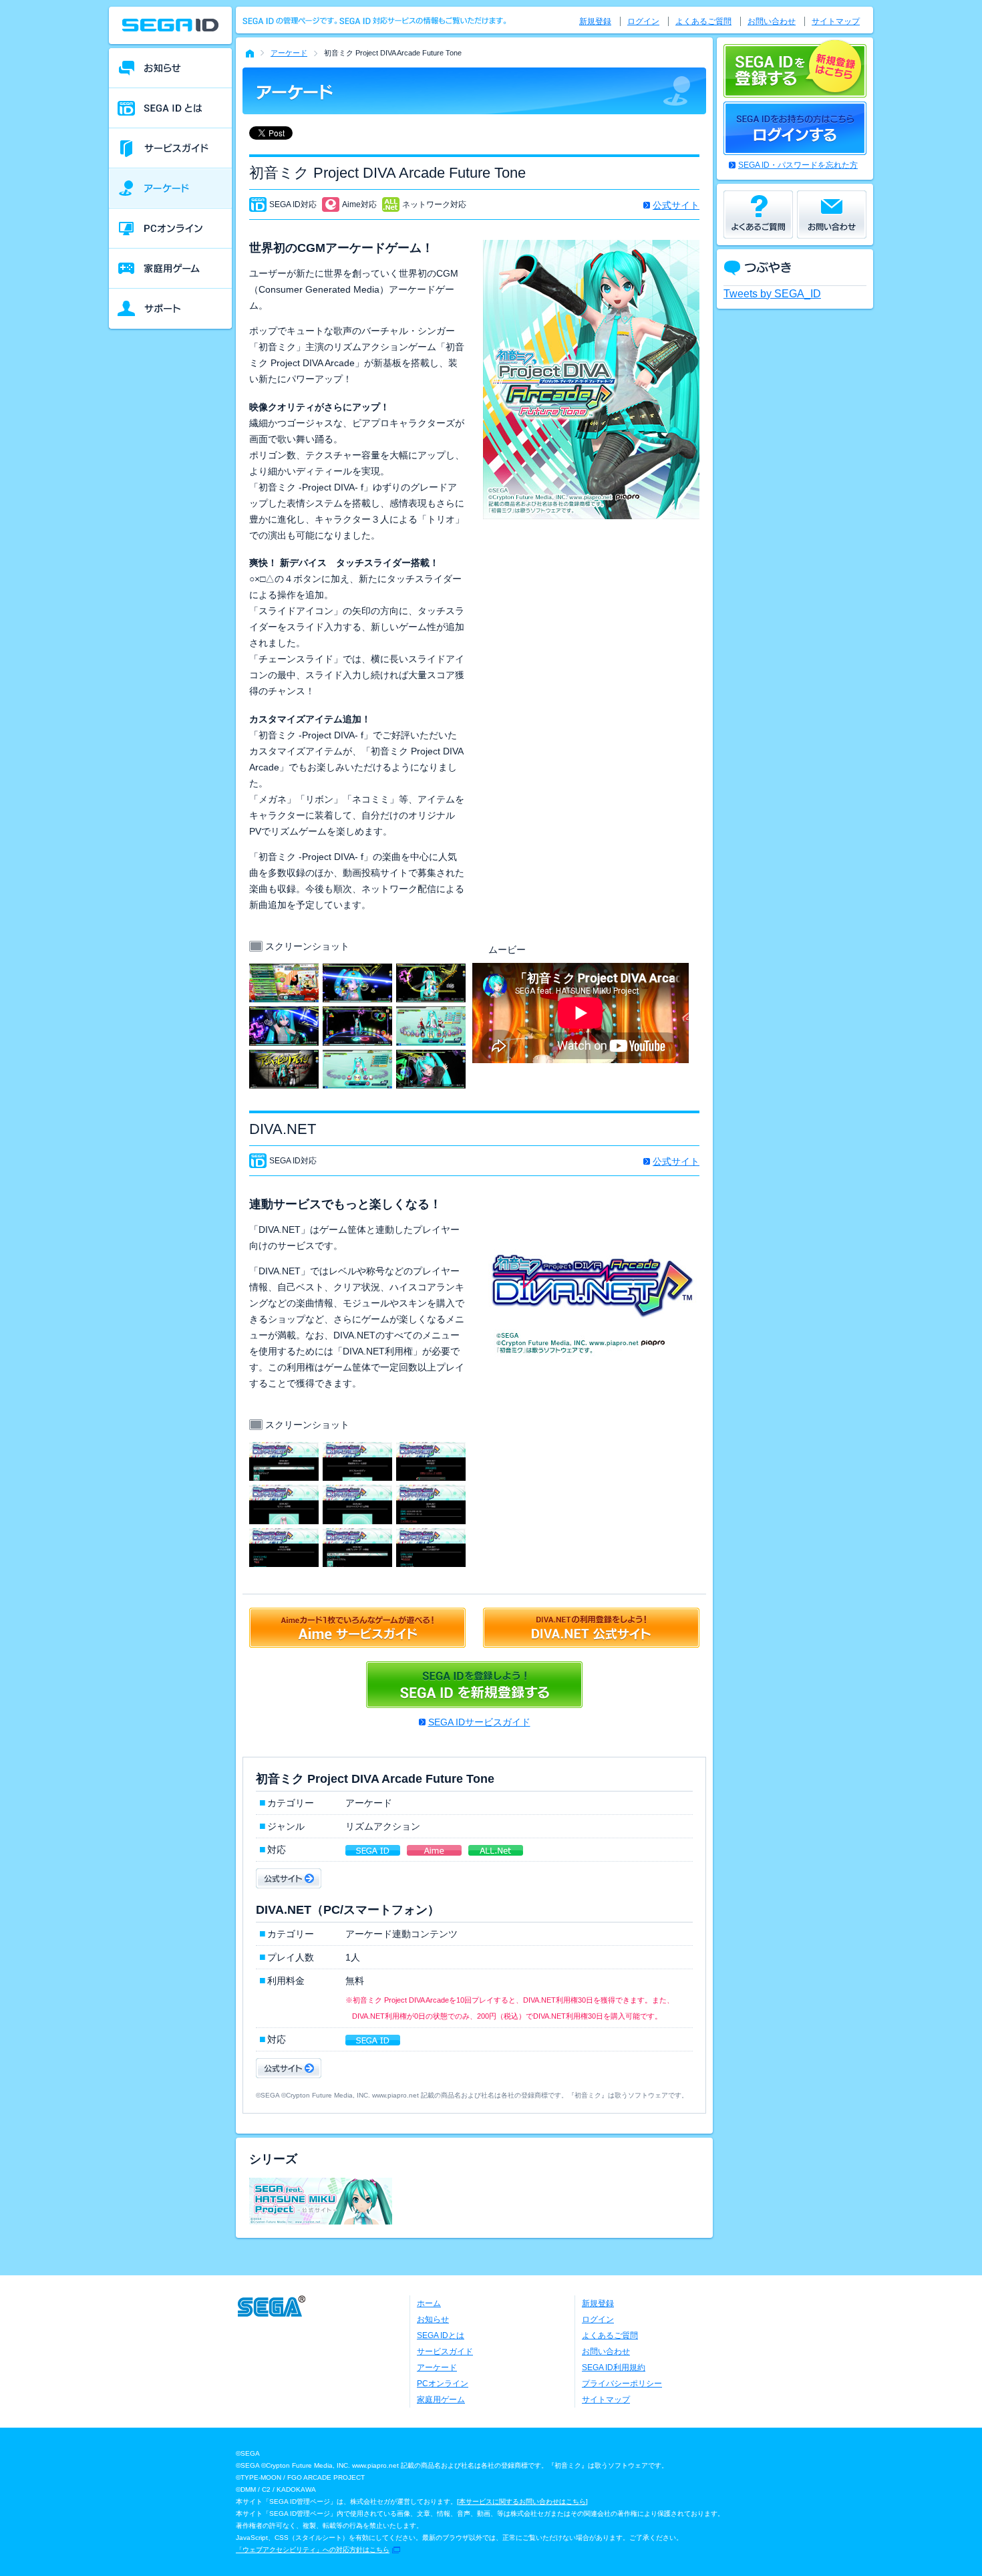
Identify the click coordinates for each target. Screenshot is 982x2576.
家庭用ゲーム (441, 2400)
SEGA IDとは (441, 2335)
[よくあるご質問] (758, 214)
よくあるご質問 (703, 21)
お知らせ (433, 2319)
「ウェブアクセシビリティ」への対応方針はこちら (313, 2550)
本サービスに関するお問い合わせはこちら (522, 2501)
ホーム (429, 2303)
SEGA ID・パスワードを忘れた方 (798, 165)
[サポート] (170, 309)
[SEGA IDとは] (170, 108)
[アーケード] (170, 188)
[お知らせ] (170, 68)
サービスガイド (445, 2351)
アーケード (289, 53)
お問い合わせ (772, 21)
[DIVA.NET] (284, 1450)
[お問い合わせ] (832, 214)
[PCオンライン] (170, 229)
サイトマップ (836, 21)
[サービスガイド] (170, 148)
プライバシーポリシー (622, 2384)
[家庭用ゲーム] (170, 269)
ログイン (643, 21)
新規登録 (595, 21)
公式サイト (676, 205)
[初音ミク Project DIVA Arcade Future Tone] (284, 972)
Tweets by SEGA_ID (772, 294)
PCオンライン (443, 2384)
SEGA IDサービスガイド (479, 1722)
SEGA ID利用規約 (614, 2368)
